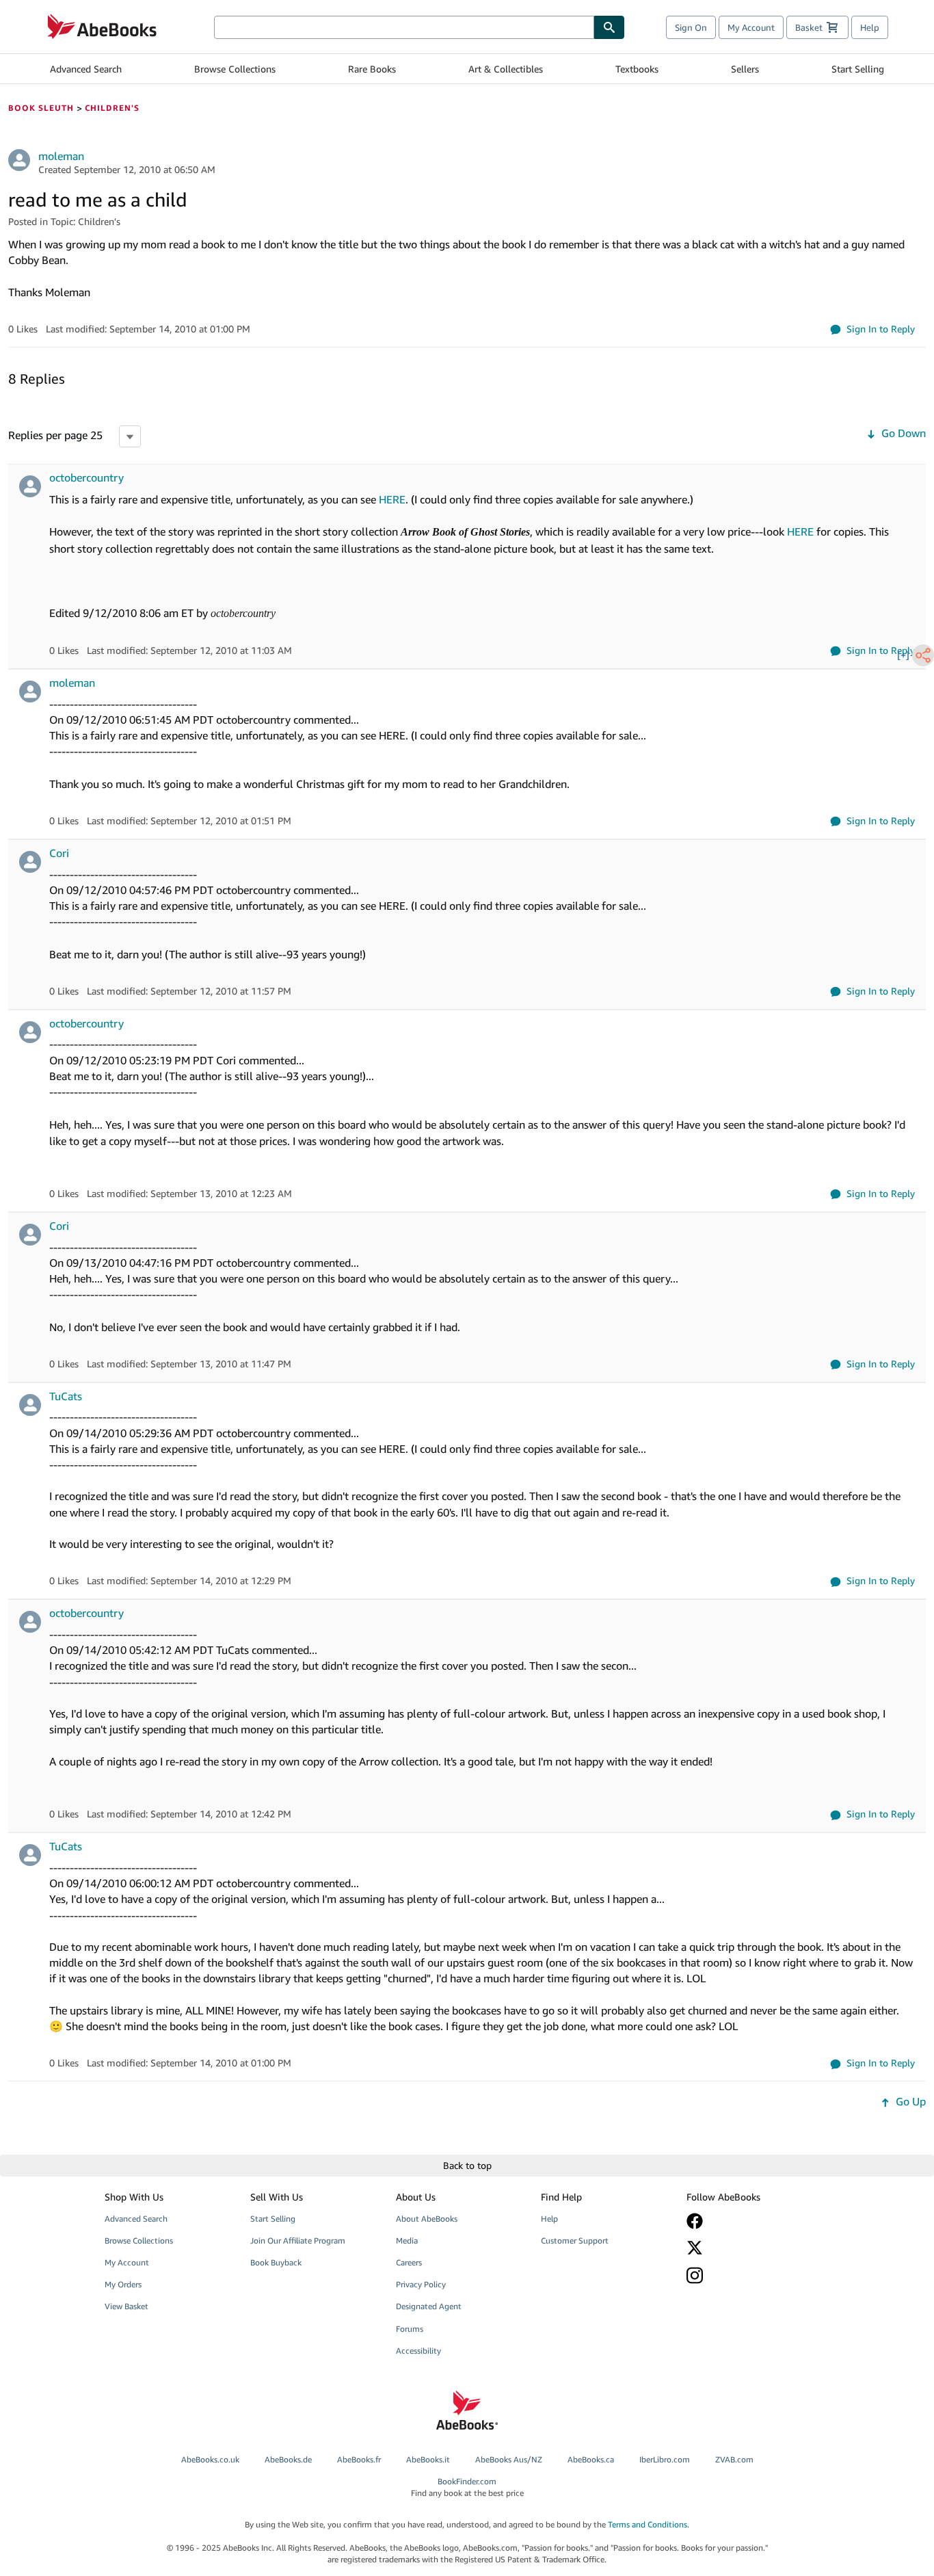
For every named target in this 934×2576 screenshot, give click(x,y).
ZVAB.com (734, 2459)
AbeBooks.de (288, 2459)
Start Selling (858, 69)
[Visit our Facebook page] (749, 2221)
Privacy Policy (421, 2284)
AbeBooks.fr (359, 2459)
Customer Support (575, 2240)
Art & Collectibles (506, 69)
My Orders (123, 2284)
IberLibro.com (665, 2459)
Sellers (745, 69)
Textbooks (637, 69)
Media (407, 2240)
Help (870, 27)
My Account (751, 27)
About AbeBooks (427, 2219)
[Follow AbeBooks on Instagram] (749, 2275)
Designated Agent (429, 2306)
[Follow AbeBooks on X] (749, 2248)
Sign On (691, 27)
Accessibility (418, 2351)
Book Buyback (276, 2262)
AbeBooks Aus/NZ (509, 2459)
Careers (409, 2262)
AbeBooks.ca (591, 2459)
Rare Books (372, 69)
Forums (410, 2329)
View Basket (126, 2306)
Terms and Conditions (648, 2524)
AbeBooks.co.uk (210, 2459)
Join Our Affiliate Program (298, 2240)
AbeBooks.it (428, 2459)
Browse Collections (235, 69)
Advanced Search (86, 69)
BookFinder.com (467, 2487)
